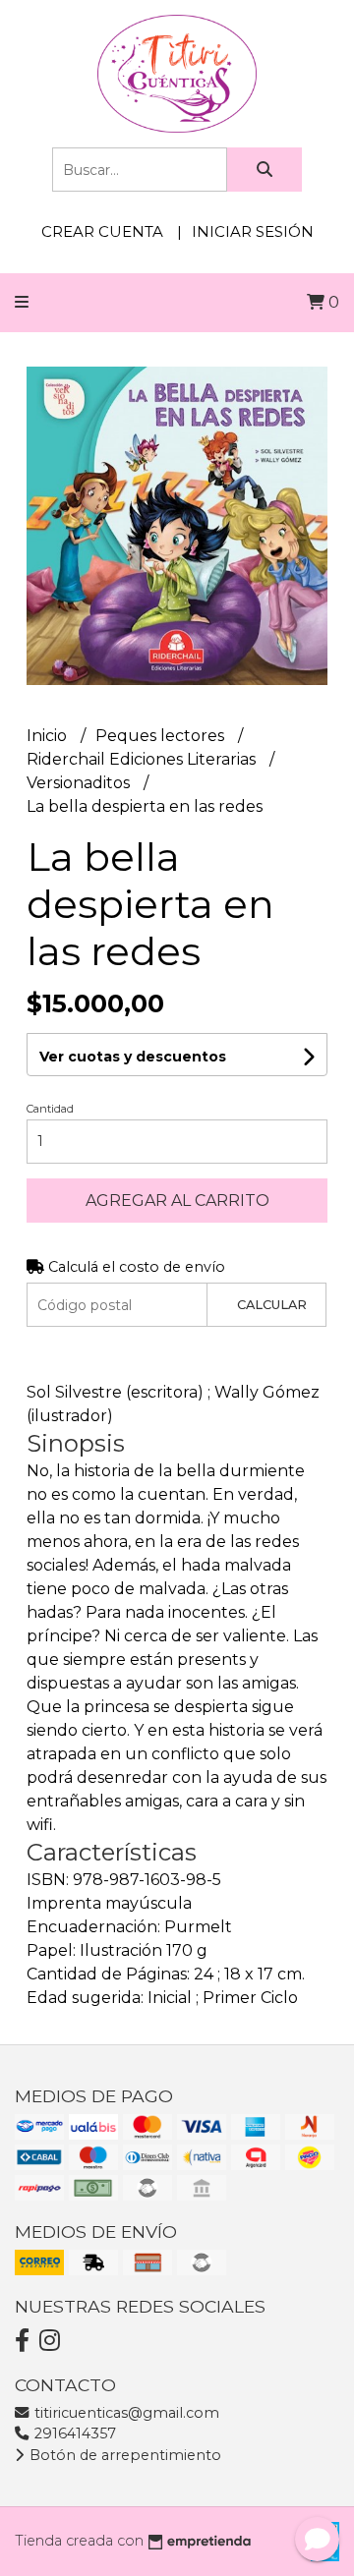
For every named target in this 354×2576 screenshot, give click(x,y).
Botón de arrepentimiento (123, 2455)
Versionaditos (80, 783)
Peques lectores (162, 736)
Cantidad (50, 1109)
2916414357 (73, 2433)
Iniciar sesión (253, 231)
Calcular (272, 1305)
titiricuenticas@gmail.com (125, 2413)
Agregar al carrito (177, 1201)
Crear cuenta (102, 231)
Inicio (49, 736)
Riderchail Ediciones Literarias (143, 759)
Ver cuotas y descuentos (133, 1057)
